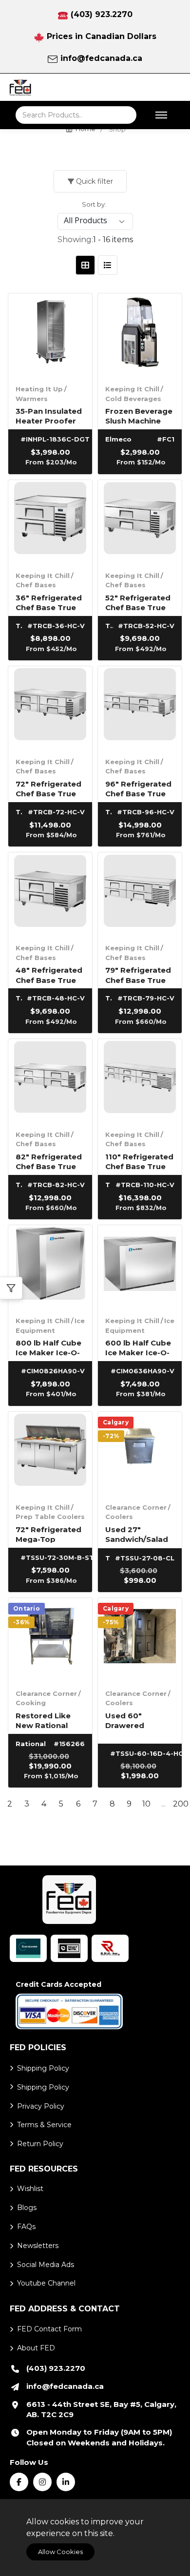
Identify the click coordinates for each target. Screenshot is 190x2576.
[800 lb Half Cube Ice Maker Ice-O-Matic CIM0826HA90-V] (50, 1267)
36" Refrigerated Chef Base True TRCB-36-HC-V (49, 602)
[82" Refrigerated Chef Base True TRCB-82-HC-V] (50, 1081)
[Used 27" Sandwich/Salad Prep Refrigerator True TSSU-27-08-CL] (140, 1454)
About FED (36, 2348)
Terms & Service (44, 2125)
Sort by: (94, 204)
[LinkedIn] (66, 2482)
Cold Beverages (133, 399)
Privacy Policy (41, 2106)
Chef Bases (36, 585)
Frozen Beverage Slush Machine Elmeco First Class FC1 (139, 415)
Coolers (119, 1517)
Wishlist (30, 2189)
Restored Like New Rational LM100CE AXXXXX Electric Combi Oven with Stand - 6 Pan (50, 1720)
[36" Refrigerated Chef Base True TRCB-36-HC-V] (50, 522)
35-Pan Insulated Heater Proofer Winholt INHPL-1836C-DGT (49, 415)
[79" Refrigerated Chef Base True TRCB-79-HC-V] (140, 894)
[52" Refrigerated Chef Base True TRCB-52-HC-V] (140, 522)
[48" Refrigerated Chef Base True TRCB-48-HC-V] (50, 894)
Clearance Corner (136, 1507)
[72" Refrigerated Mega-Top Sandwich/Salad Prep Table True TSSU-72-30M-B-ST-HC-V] (50, 1454)
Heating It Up (39, 389)
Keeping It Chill (132, 389)
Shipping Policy (43, 2068)
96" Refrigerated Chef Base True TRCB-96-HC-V (138, 788)
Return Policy (40, 2144)
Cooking (31, 1703)
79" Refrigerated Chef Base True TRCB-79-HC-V (138, 974)
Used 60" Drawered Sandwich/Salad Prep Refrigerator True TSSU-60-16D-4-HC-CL (137, 1720)
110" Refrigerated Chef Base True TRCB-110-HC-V (139, 1161)
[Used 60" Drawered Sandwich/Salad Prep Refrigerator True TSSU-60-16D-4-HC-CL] (140, 1640)
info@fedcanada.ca (101, 58)
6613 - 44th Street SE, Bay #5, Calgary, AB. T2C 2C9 (101, 2410)
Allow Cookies (60, 2552)
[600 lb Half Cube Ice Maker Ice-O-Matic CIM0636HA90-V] (140, 1267)
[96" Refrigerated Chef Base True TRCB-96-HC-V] (140, 708)
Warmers (32, 399)
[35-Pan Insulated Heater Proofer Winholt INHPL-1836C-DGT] (50, 335)
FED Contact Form (49, 2329)
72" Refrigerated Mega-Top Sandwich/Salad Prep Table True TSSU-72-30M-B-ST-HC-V (48, 1534)
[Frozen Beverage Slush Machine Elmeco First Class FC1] (140, 335)
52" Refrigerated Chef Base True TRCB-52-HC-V (138, 602)
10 (146, 1804)
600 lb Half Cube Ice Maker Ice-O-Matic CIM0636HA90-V (138, 1347)
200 (180, 1804)
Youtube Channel (46, 2283)
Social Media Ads (46, 2265)
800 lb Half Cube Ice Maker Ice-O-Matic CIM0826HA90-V (48, 1347)
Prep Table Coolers (50, 1517)
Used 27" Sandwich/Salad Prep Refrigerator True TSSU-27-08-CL (137, 1534)
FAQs (26, 2227)
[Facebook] (19, 2482)
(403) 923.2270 (102, 14)
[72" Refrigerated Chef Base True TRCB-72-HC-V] (50, 708)
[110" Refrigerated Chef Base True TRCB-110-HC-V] (140, 1081)
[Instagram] (42, 2482)
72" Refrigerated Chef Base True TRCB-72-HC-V (48, 788)
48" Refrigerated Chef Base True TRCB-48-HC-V (49, 974)
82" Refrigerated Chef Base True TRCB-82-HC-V (49, 1161)
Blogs (27, 2208)
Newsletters (38, 2246)
